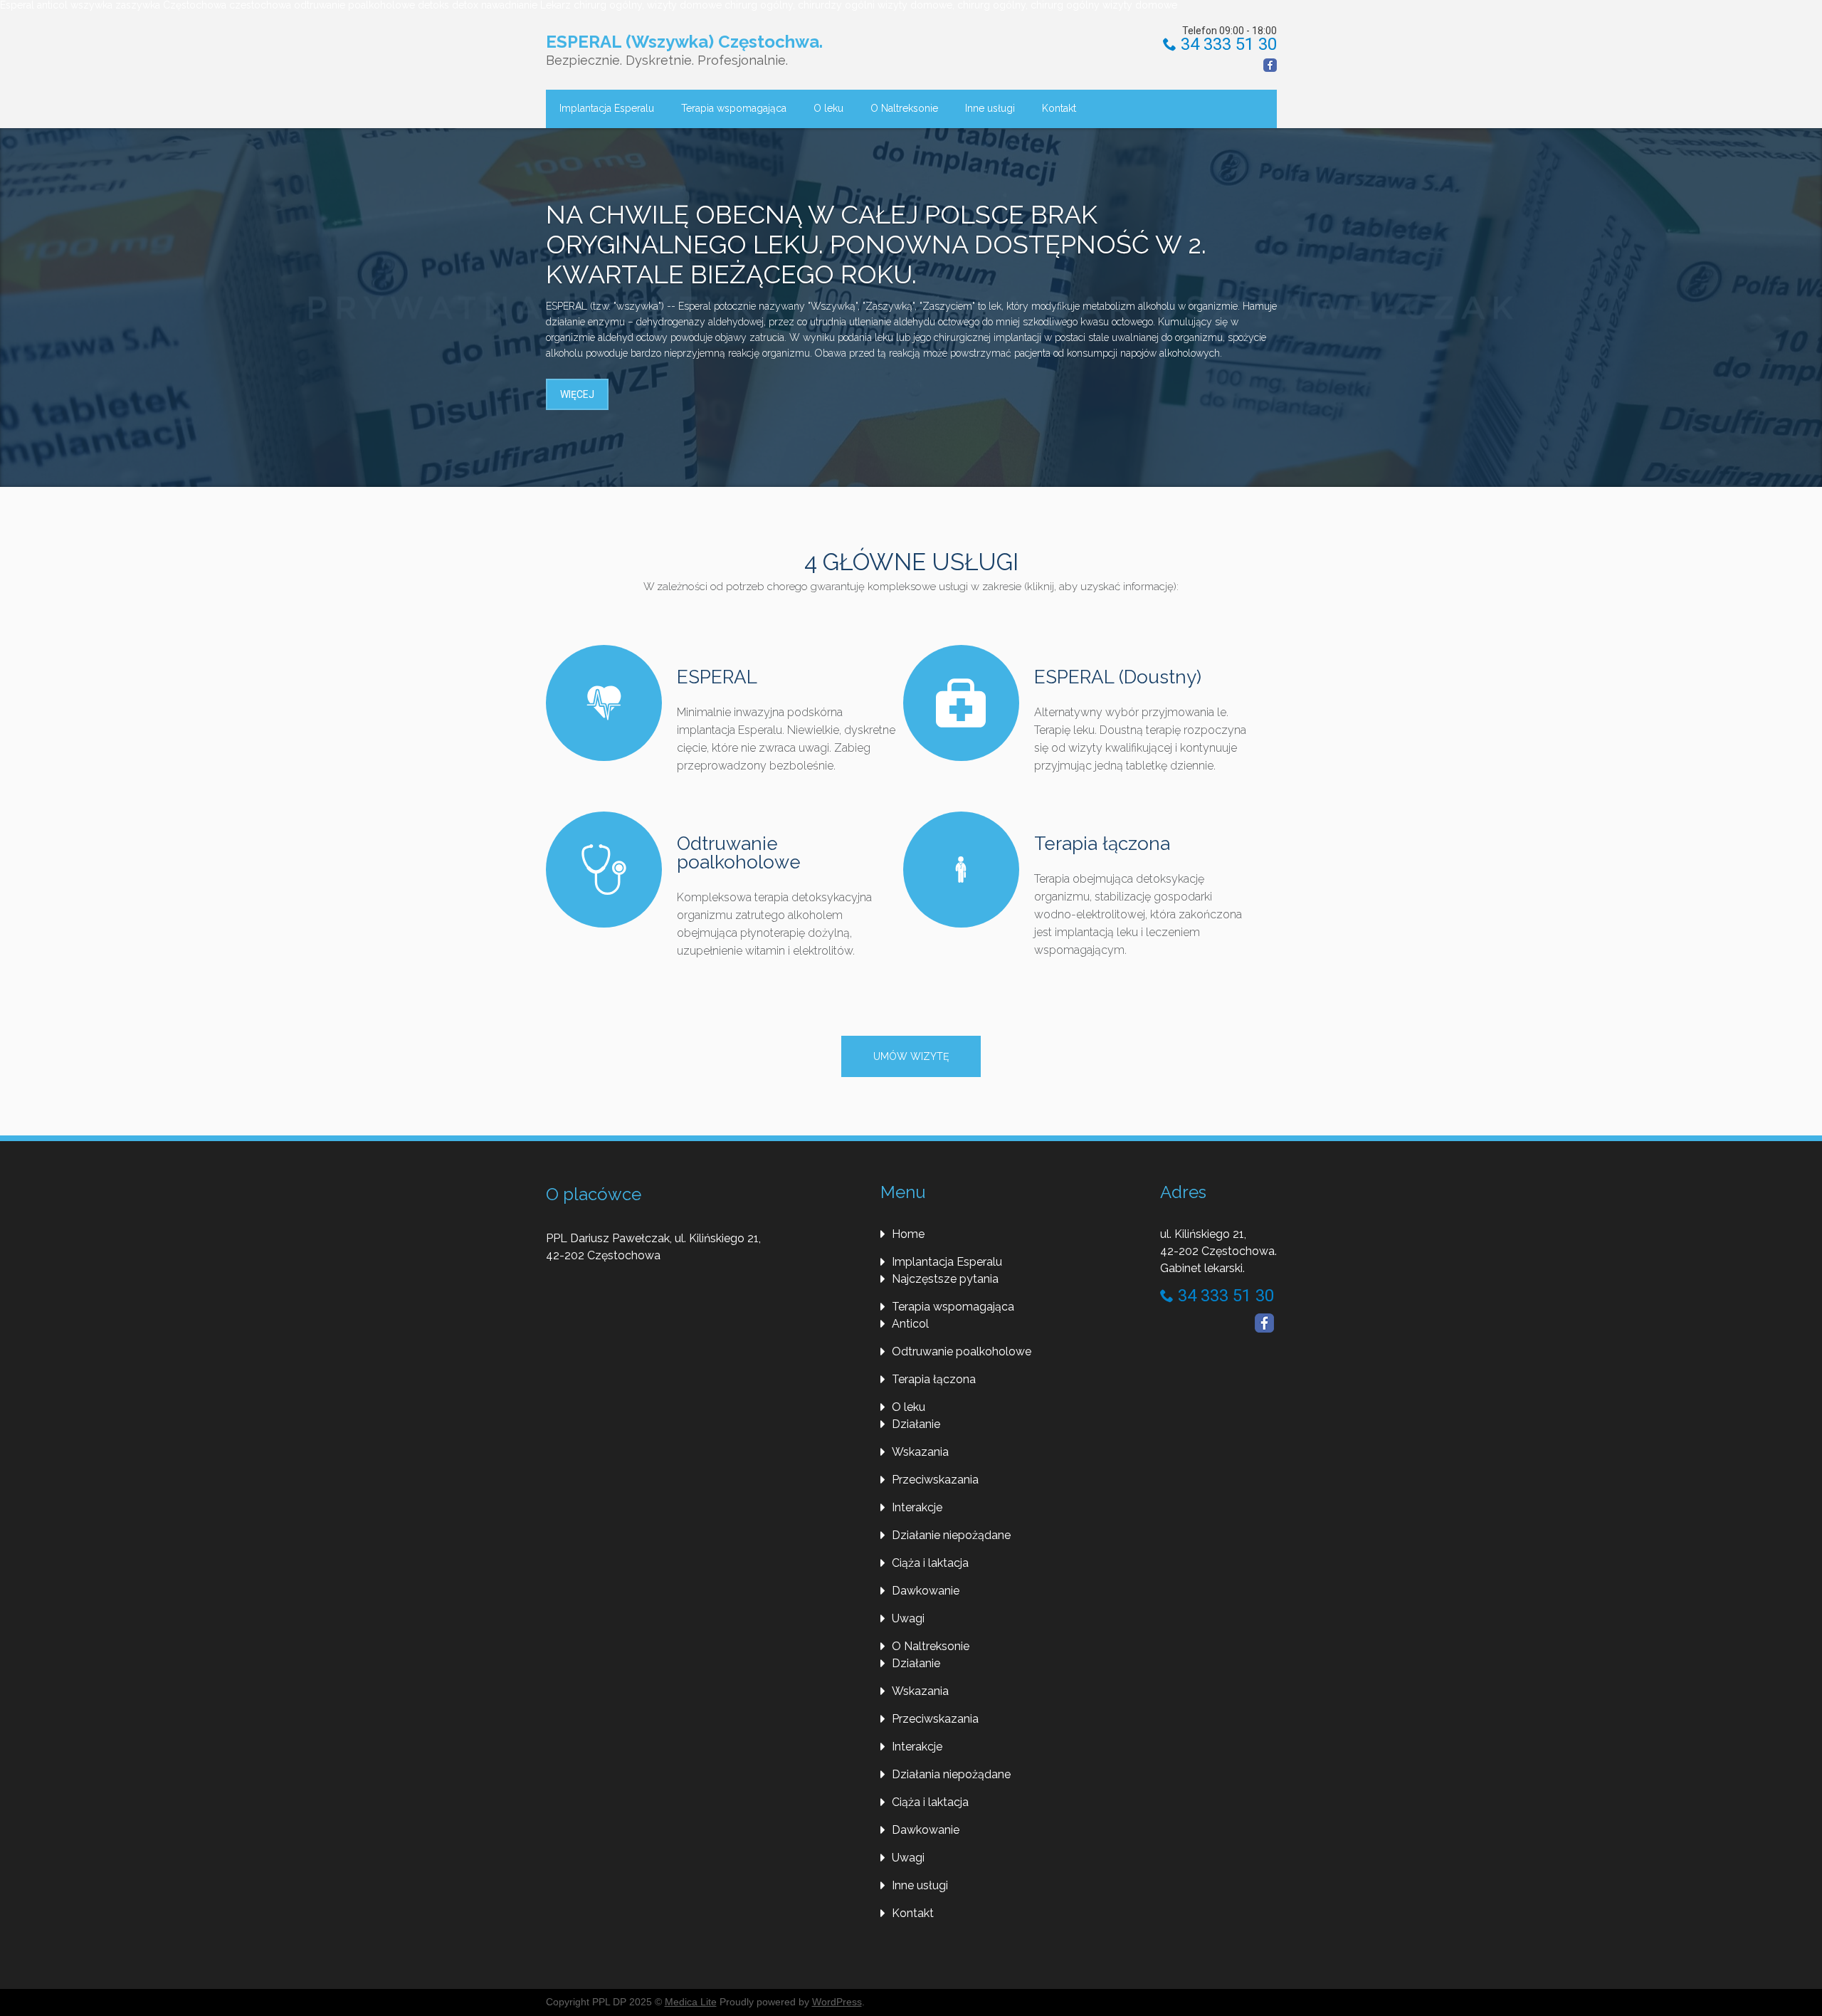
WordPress (837, 2002)
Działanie (916, 1424)
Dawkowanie (926, 1591)
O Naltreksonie (904, 108)
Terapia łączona (1102, 844)
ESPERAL (717, 677)
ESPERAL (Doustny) (1118, 677)
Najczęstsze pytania (945, 1279)
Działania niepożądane (951, 1774)
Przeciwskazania (935, 1480)
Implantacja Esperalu (607, 108)
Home (908, 1234)
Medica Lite (691, 2002)
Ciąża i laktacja (930, 1563)
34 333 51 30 (1227, 44)
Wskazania (920, 1452)
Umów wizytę (911, 1056)
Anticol (910, 1324)
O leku (828, 108)
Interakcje (917, 1507)
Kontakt (1059, 108)
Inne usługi (990, 108)
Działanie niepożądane (951, 1535)
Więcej (577, 394)
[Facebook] (1270, 65)
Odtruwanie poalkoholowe (739, 853)
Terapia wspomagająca (734, 108)
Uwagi (908, 1618)
